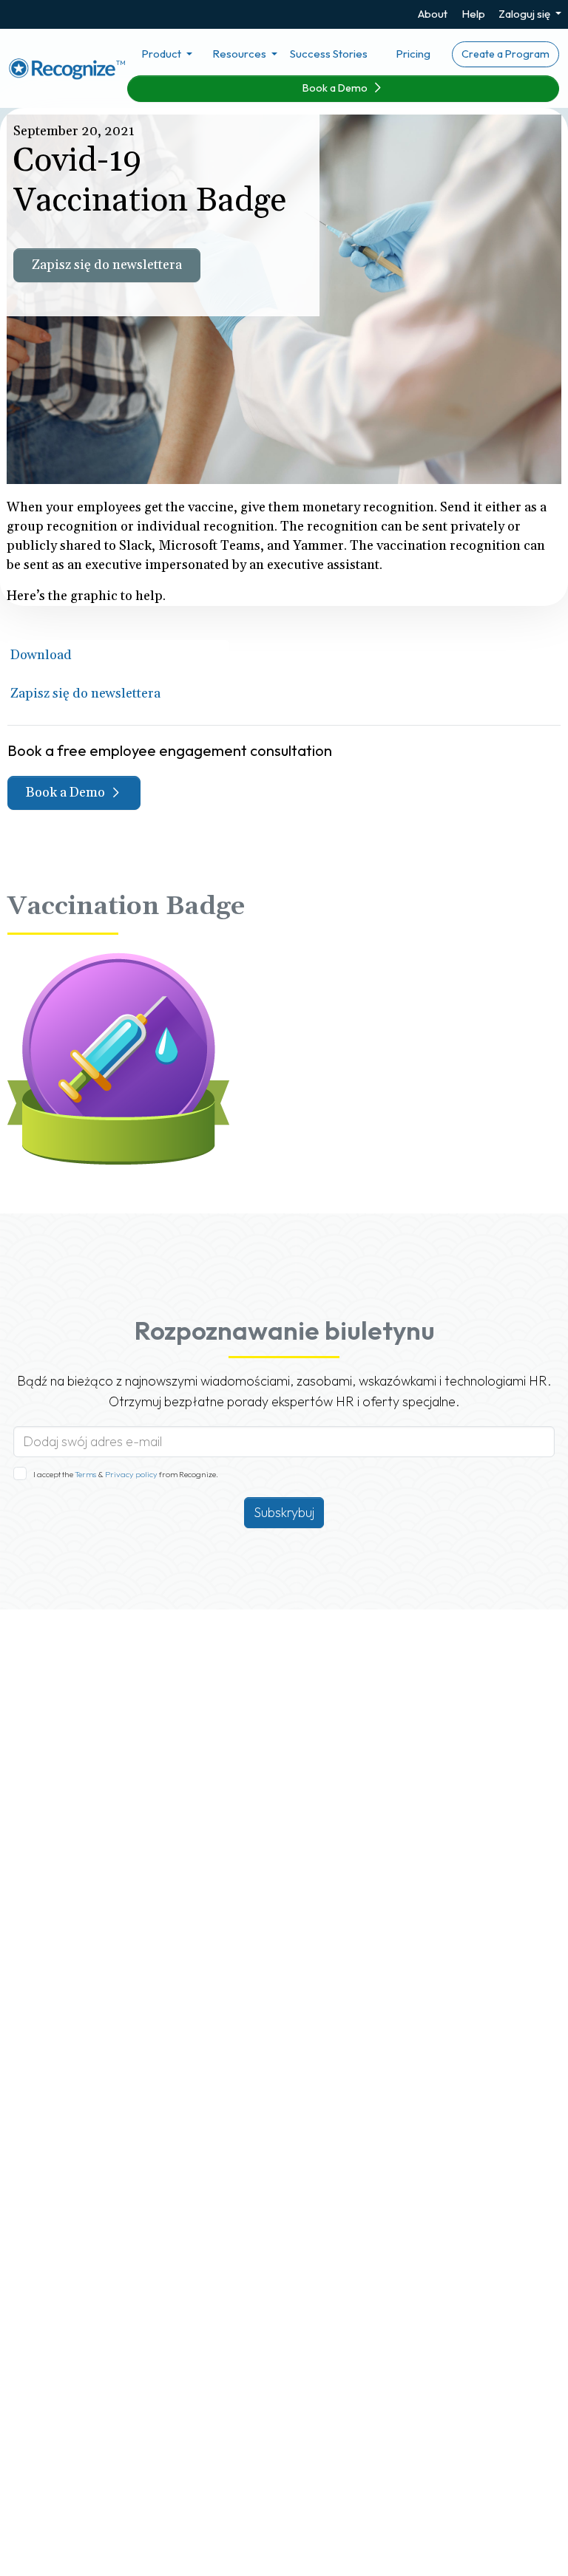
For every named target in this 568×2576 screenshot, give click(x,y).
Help (473, 14)
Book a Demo (336, 88)
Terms (86, 1474)
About (433, 14)
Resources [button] (240, 54)
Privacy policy (131, 1474)
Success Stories (329, 54)
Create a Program (506, 54)
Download (41, 655)
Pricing (413, 54)
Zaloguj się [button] (525, 14)
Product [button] (162, 54)
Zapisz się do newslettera (107, 265)
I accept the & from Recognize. (126, 1474)
